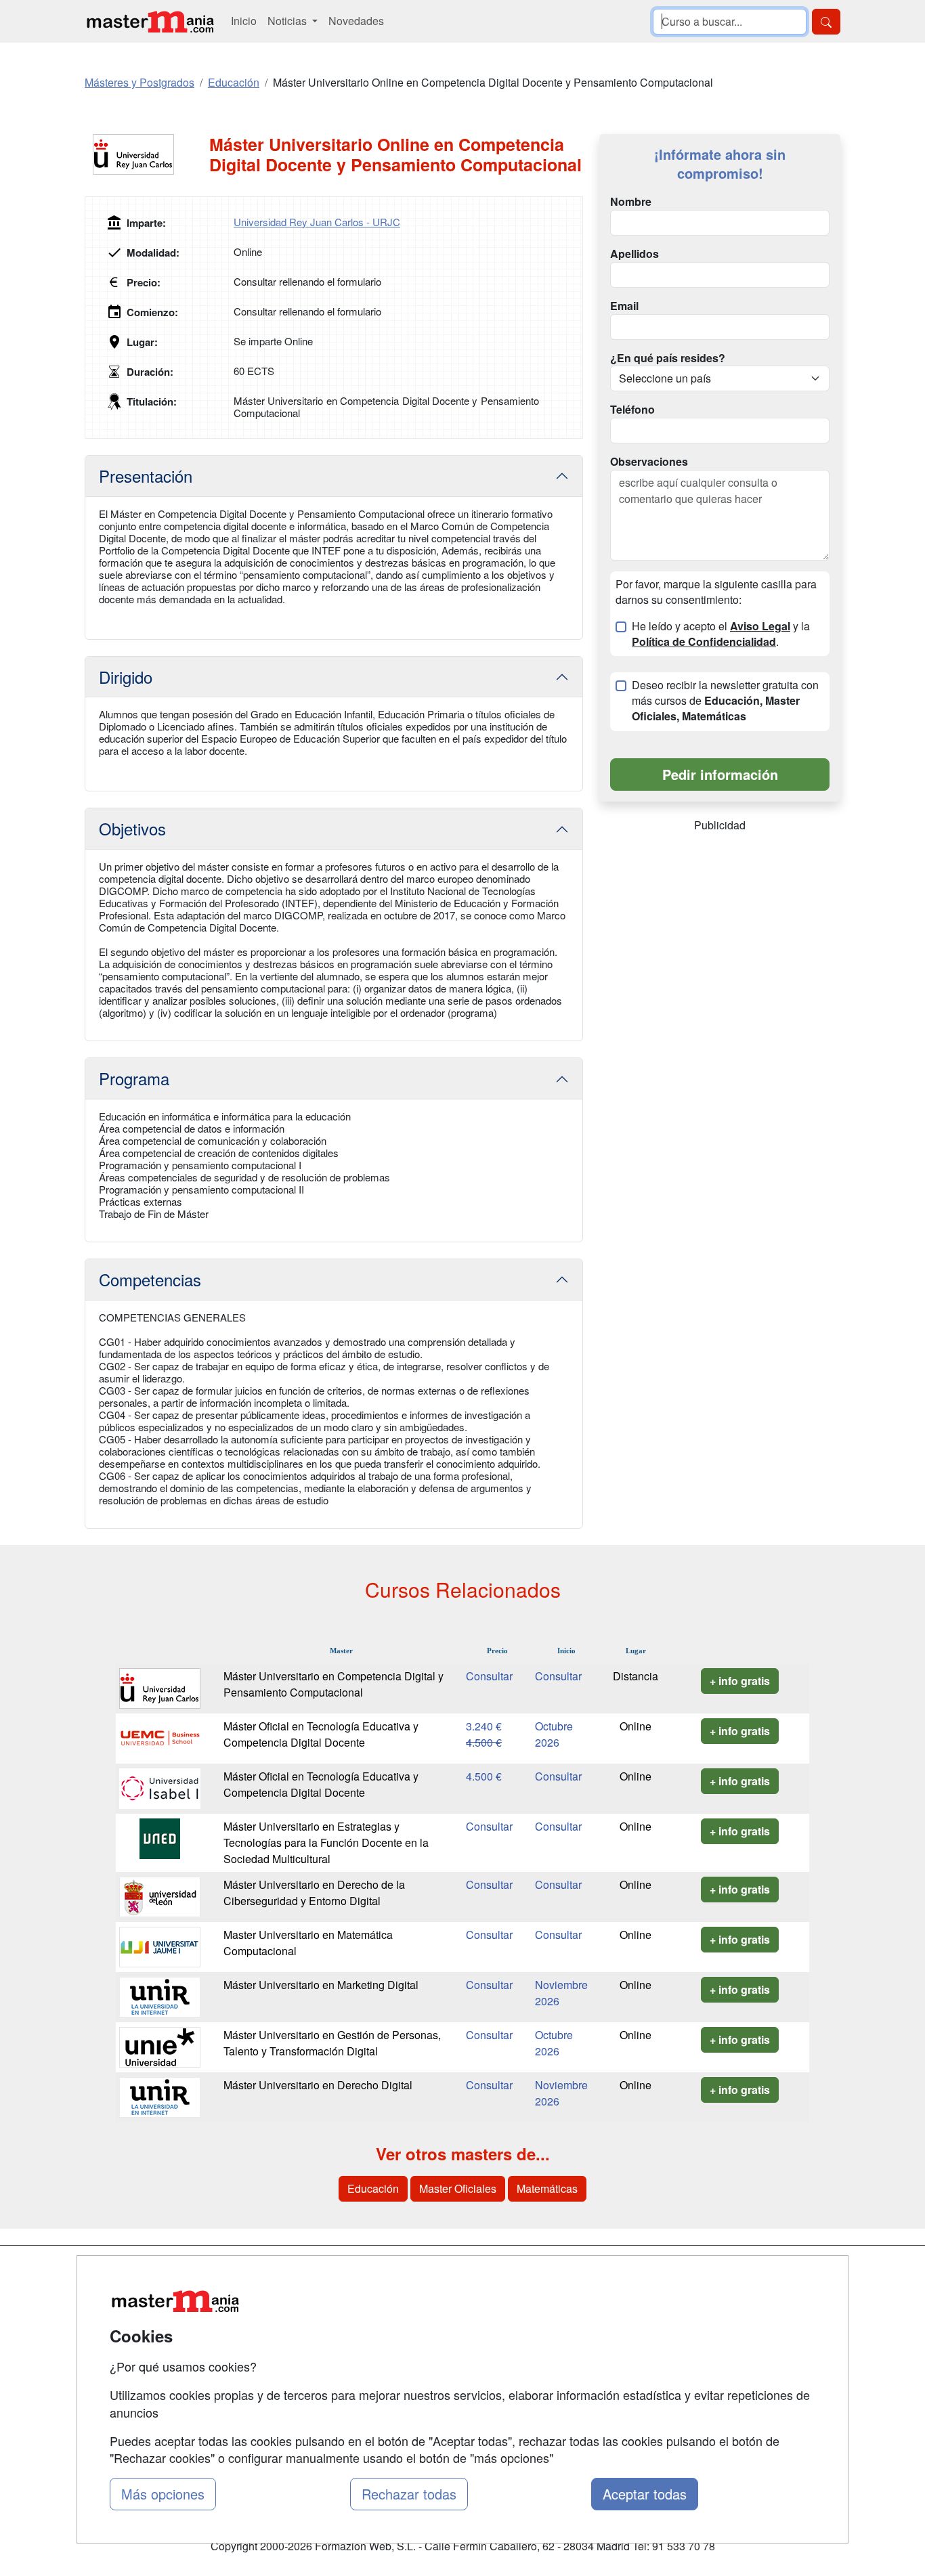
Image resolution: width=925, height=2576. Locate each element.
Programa (134, 1078)
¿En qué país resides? (668, 358)
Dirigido (126, 677)
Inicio (244, 21)
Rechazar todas (409, 2494)
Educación (373, 2188)
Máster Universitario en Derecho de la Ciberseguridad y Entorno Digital (314, 1893)
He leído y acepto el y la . (721, 634)
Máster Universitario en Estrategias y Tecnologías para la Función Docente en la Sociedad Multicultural (326, 1842)
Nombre (631, 202)
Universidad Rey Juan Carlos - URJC (317, 222)
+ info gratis (740, 1681)
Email (624, 306)
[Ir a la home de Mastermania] (150, 21)
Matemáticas (547, 2188)
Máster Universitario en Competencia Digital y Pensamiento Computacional (334, 1684)
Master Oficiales (458, 2188)
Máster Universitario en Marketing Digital (321, 1985)
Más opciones (163, 2494)
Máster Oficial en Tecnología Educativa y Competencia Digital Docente (321, 1734)
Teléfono (632, 410)
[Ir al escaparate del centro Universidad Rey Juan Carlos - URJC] (147, 154)
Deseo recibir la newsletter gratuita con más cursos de (725, 701)
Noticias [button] (288, 21)
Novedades (356, 21)
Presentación (146, 476)
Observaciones (649, 462)
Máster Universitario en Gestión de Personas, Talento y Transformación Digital (332, 2043)
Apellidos (634, 254)
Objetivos (132, 828)
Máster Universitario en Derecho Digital (318, 2085)
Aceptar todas (645, 2494)
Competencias (150, 1279)
